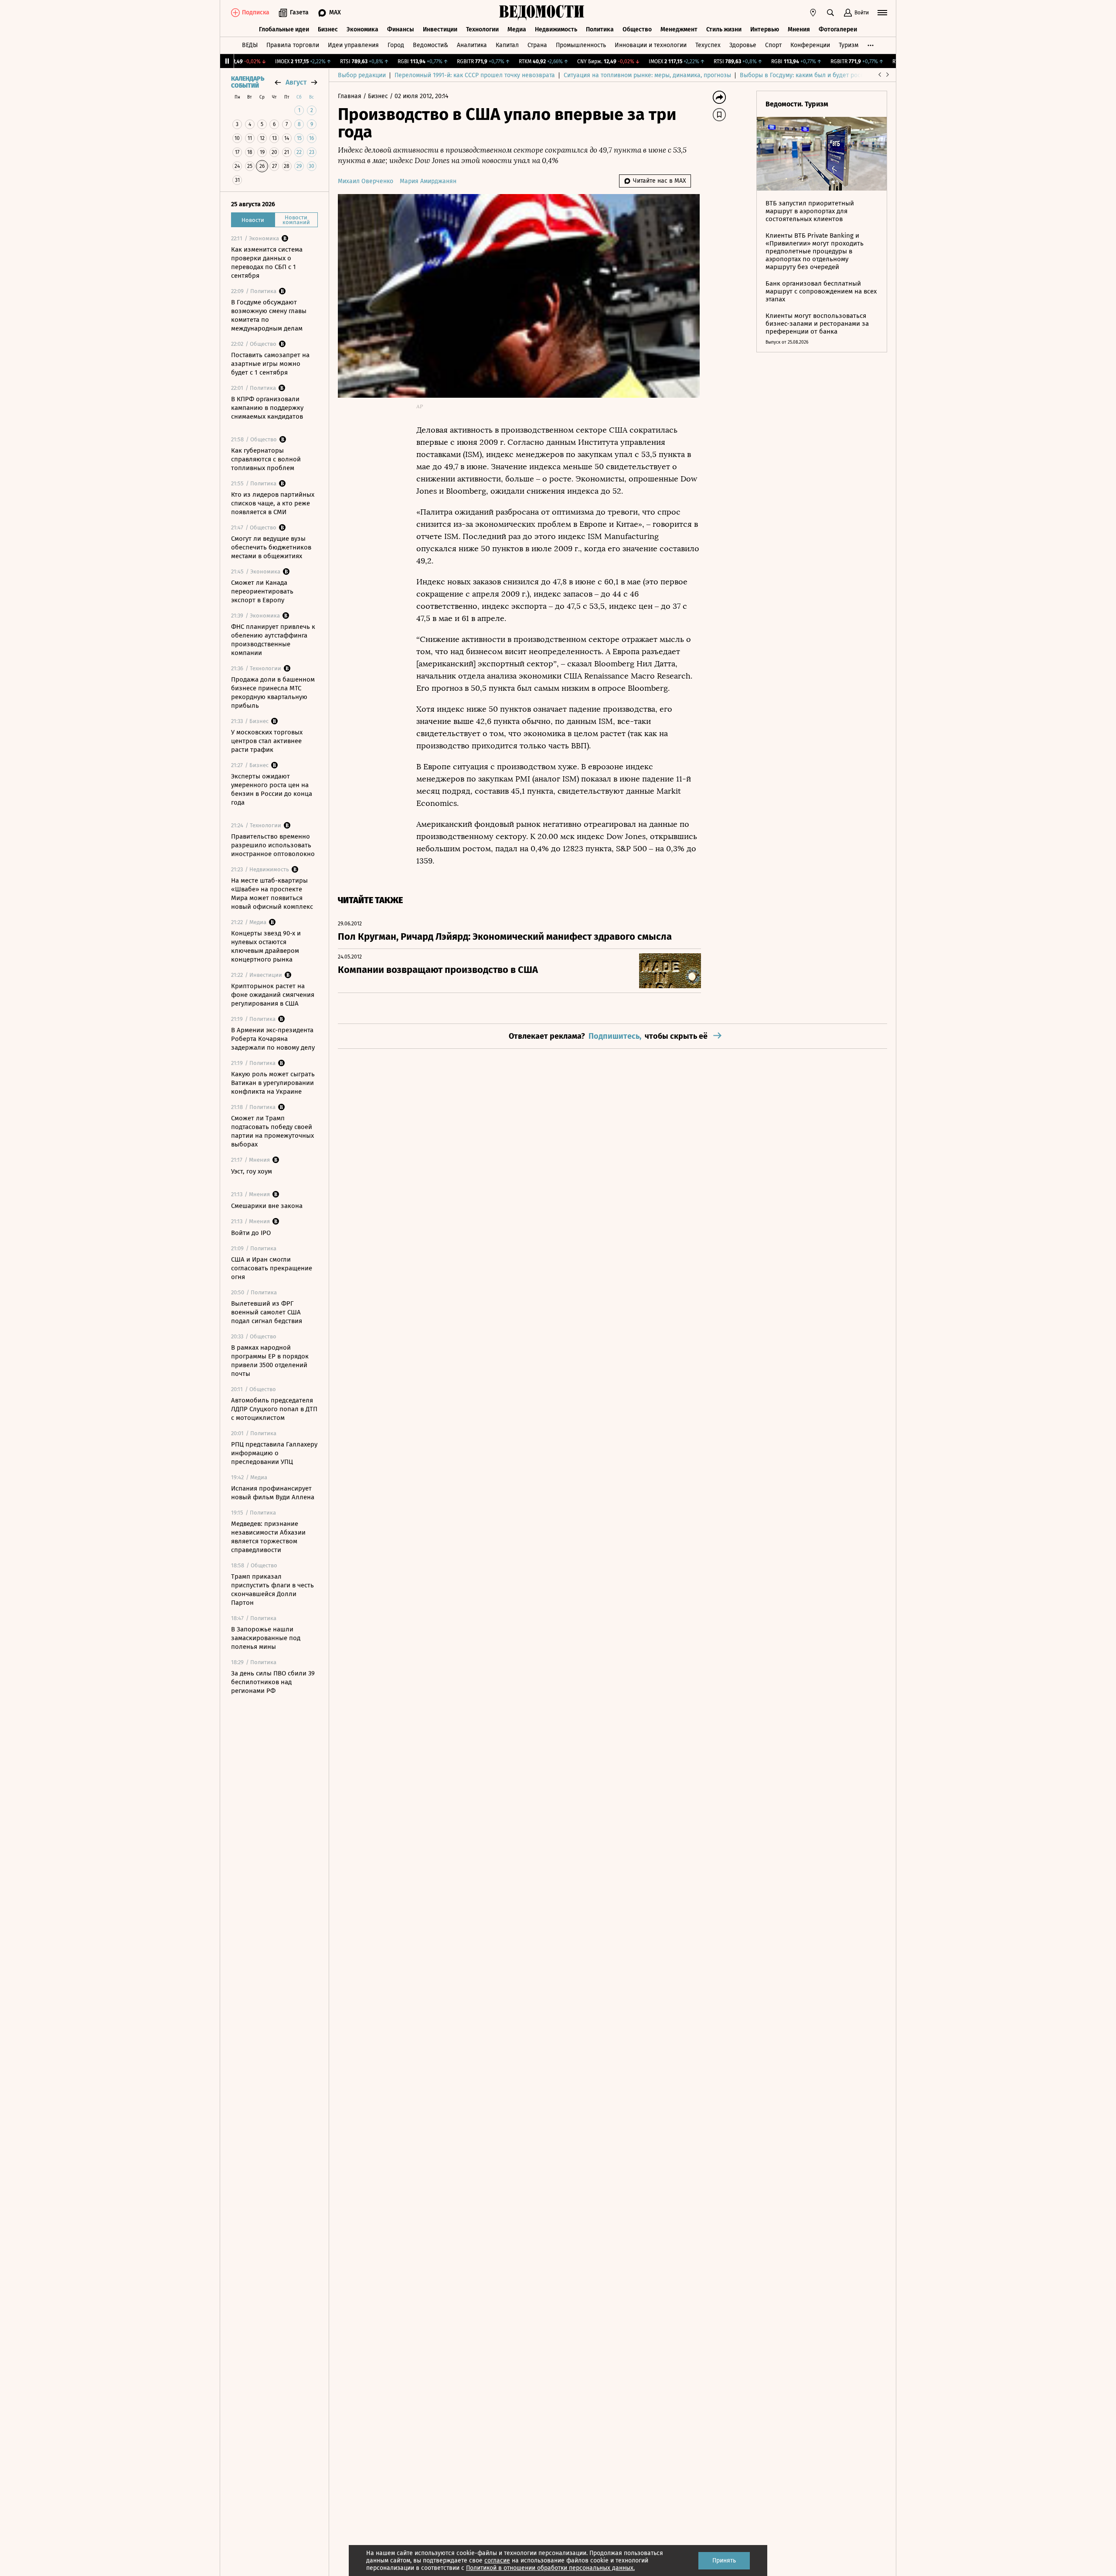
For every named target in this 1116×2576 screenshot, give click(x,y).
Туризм (849, 45)
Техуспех (708, 45)
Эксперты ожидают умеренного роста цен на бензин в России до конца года (272, 789)
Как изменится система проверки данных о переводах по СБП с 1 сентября (267, 263)
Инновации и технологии (651, 45)
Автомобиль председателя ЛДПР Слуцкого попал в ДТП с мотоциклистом (274, 1409)
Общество (637, 29)
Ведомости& (430, 45)
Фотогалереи (838, 29)
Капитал (507, 45)
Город (396, 45)
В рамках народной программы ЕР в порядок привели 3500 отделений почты (270, 1361)
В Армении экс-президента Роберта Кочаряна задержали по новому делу (273, 1039)
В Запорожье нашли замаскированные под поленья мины (266, 1638)
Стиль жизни (724, 29)
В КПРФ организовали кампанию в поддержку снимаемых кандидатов (267, 408)
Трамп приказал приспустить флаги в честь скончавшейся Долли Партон (272, 1590)
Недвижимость (556, 29)
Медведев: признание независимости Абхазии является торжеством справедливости (268, 1537)
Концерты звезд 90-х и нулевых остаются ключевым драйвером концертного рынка (266, 946)
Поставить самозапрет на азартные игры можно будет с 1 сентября (270, 364)
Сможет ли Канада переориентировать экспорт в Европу (262, 591)
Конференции (810, 45)
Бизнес (328, 29)
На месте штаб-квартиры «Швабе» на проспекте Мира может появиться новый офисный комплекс (272, 894)
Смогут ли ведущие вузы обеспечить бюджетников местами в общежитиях (271, 547)
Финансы (401, 29)
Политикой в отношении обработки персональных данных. (550, 2568)
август (296, 82)
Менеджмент (679, 29)
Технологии (482, 29)
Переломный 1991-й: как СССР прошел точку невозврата (475, 75)
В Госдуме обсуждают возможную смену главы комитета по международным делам (269, 315)
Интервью (765, 29)
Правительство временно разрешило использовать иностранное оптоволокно (273, 845)
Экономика (362, 29)
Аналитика (472, 45)
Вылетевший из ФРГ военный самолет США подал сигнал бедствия (267, 1312)
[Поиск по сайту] (830, 13)
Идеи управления (353, 45)
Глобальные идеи (284, 29)
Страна (537, 45)
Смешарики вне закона (267, 1206)
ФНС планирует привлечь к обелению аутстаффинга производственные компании (273, 640)
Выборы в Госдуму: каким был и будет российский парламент (828, 75)
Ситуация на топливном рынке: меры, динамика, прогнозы (647, 75)
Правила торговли (293, 45)
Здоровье (743, 45)
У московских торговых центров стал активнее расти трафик (267, 741)
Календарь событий (248, 82)
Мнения (799, 29)
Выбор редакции (362, 75)
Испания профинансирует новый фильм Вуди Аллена (273, 1493)
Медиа (517, 29)
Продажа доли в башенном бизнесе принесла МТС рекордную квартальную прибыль (273, 693)
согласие (497, 2561)
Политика (600, 29)
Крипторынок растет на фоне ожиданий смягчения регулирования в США (273, 995)
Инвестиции (440, 29)
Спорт (773, 45)
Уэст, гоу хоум (252, 1171)
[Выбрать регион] (813, 13)
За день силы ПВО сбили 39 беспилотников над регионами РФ (273, 1682)
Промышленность (581, 45)
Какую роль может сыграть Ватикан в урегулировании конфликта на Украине (273, 1083)
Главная (350, 96)
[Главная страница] (542, 13)
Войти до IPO (251, 1233)
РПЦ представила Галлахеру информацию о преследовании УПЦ (274, 1453)
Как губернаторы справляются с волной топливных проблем (266, 459)
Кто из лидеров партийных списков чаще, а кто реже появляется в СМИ (273, 503)
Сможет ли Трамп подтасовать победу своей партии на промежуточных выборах (272, 1131)
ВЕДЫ (250, 45)
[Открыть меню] (882, 13)
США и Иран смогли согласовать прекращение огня (272, 1268)
